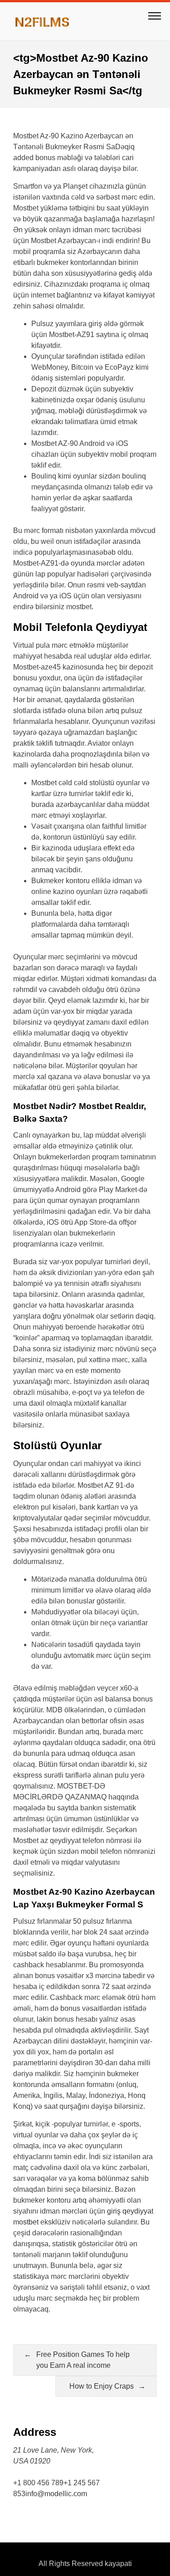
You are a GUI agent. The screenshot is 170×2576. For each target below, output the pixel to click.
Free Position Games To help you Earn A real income (83, 2360)
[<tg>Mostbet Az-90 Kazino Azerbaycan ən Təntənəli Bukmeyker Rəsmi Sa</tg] (47, 21)
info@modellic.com (56, 2494)
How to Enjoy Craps (102, 2386)
